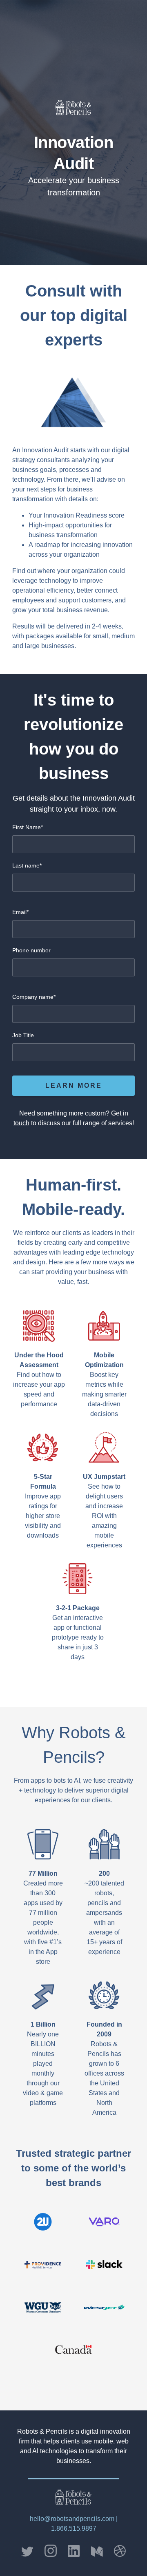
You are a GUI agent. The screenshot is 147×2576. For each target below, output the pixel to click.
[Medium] (97, 2552)
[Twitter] (30, 2552)
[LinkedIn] (74, 2551)
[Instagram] (51, 2551)
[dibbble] (117, 2551)
